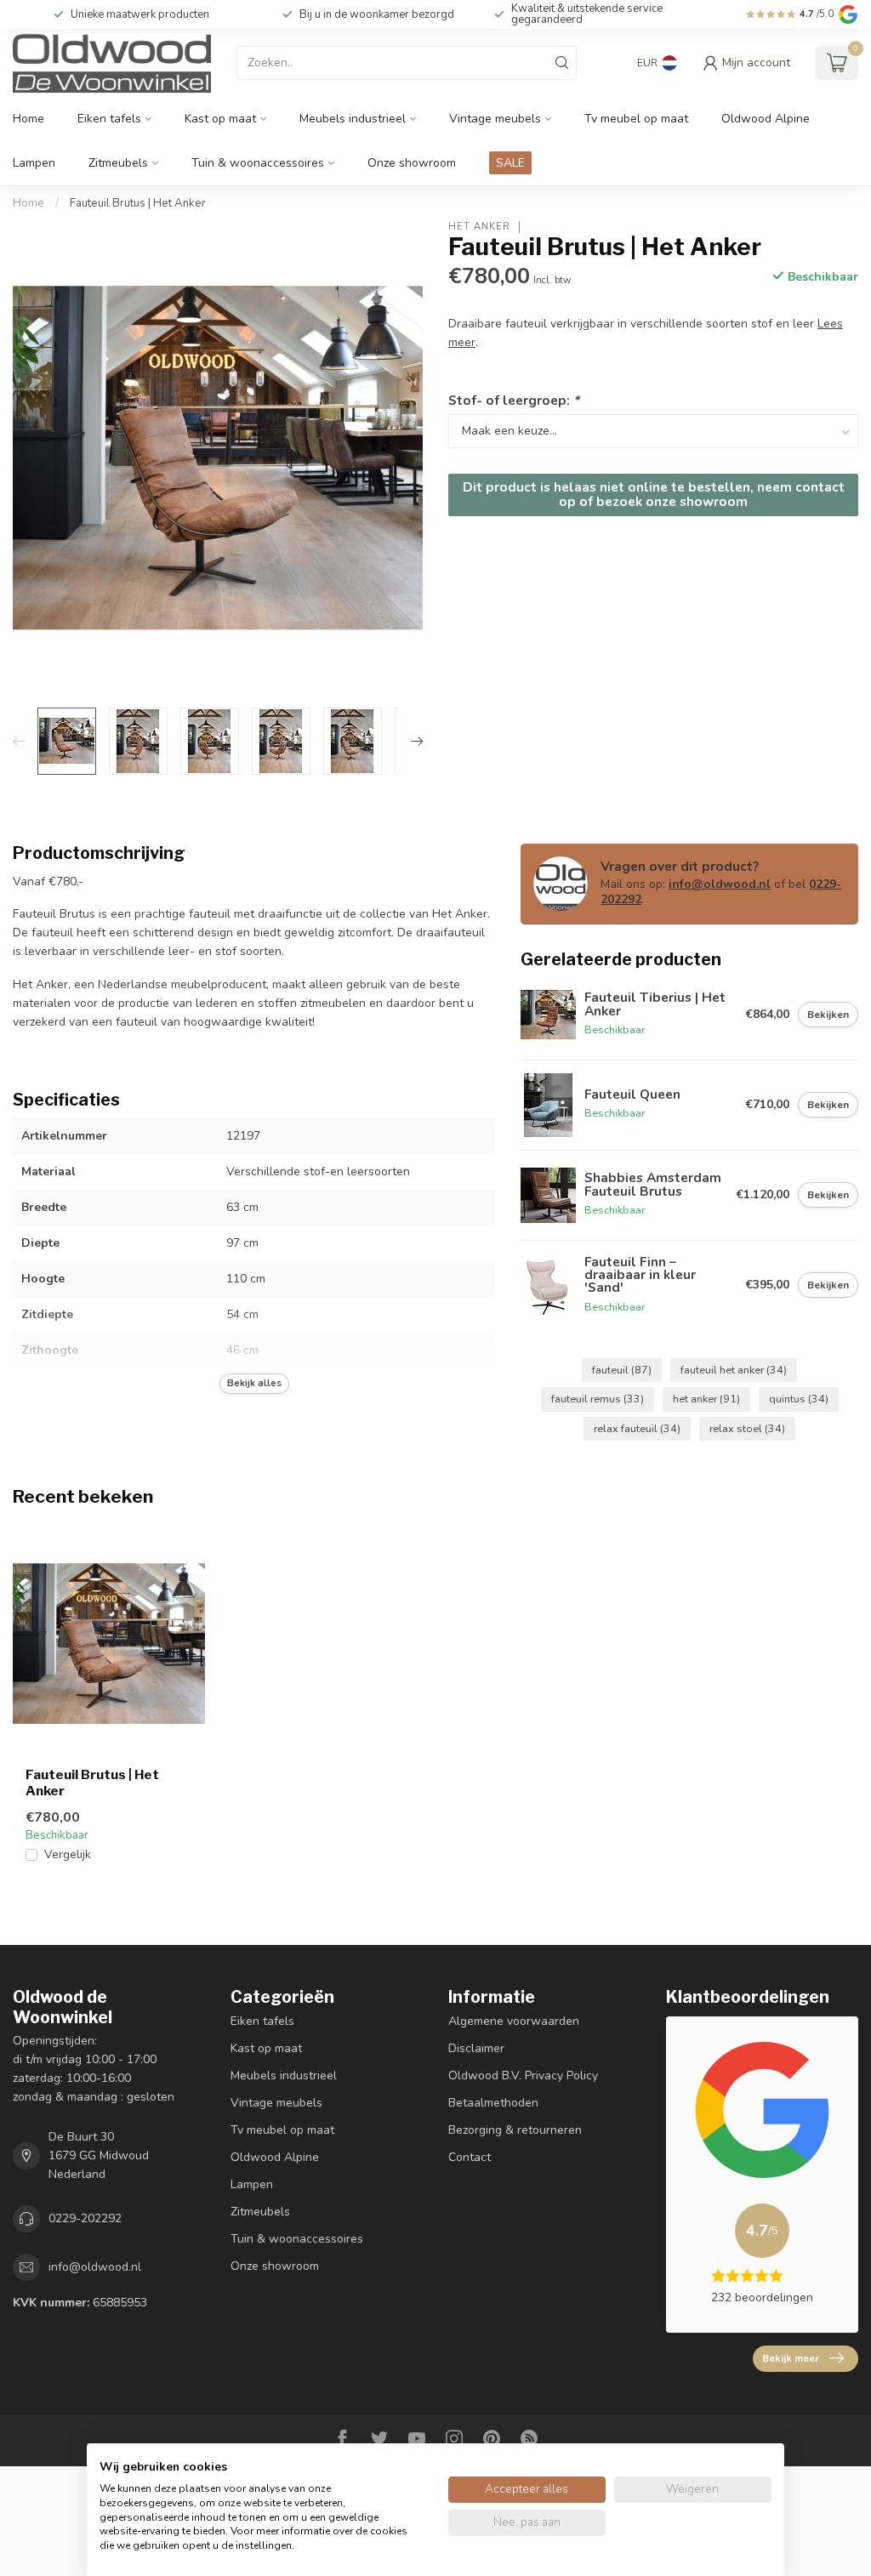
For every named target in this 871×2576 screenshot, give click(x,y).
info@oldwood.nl (720, 884)
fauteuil (622, 1370)
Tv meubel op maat (636, 119)
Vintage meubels (495, 119)
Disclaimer (476, 2048)
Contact (470, 2157)
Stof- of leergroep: (514, 400)
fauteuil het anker (734, 1370)
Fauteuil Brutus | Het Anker (138, 203)
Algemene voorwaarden (514, 2021)
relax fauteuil (637, 1428)
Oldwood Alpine (766, 119)
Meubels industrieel (353, 119)
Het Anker (479, 227)
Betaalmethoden (493, 2103)
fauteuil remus (598, 1399)
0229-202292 (85, 2218)
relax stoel (747, 1428)
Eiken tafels (109, 119)
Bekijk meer (791, 2358)
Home (28, 119)
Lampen (34, 163)
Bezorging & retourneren (515, 2130)
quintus (799, 1399)
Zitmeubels (118, 163)
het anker (706, 1399)
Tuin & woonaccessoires (258, 163)
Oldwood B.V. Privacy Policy (523, 2076)
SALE (510, 163)
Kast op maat (220, 119)
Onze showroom (412, 163)
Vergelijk (68, 1854)
